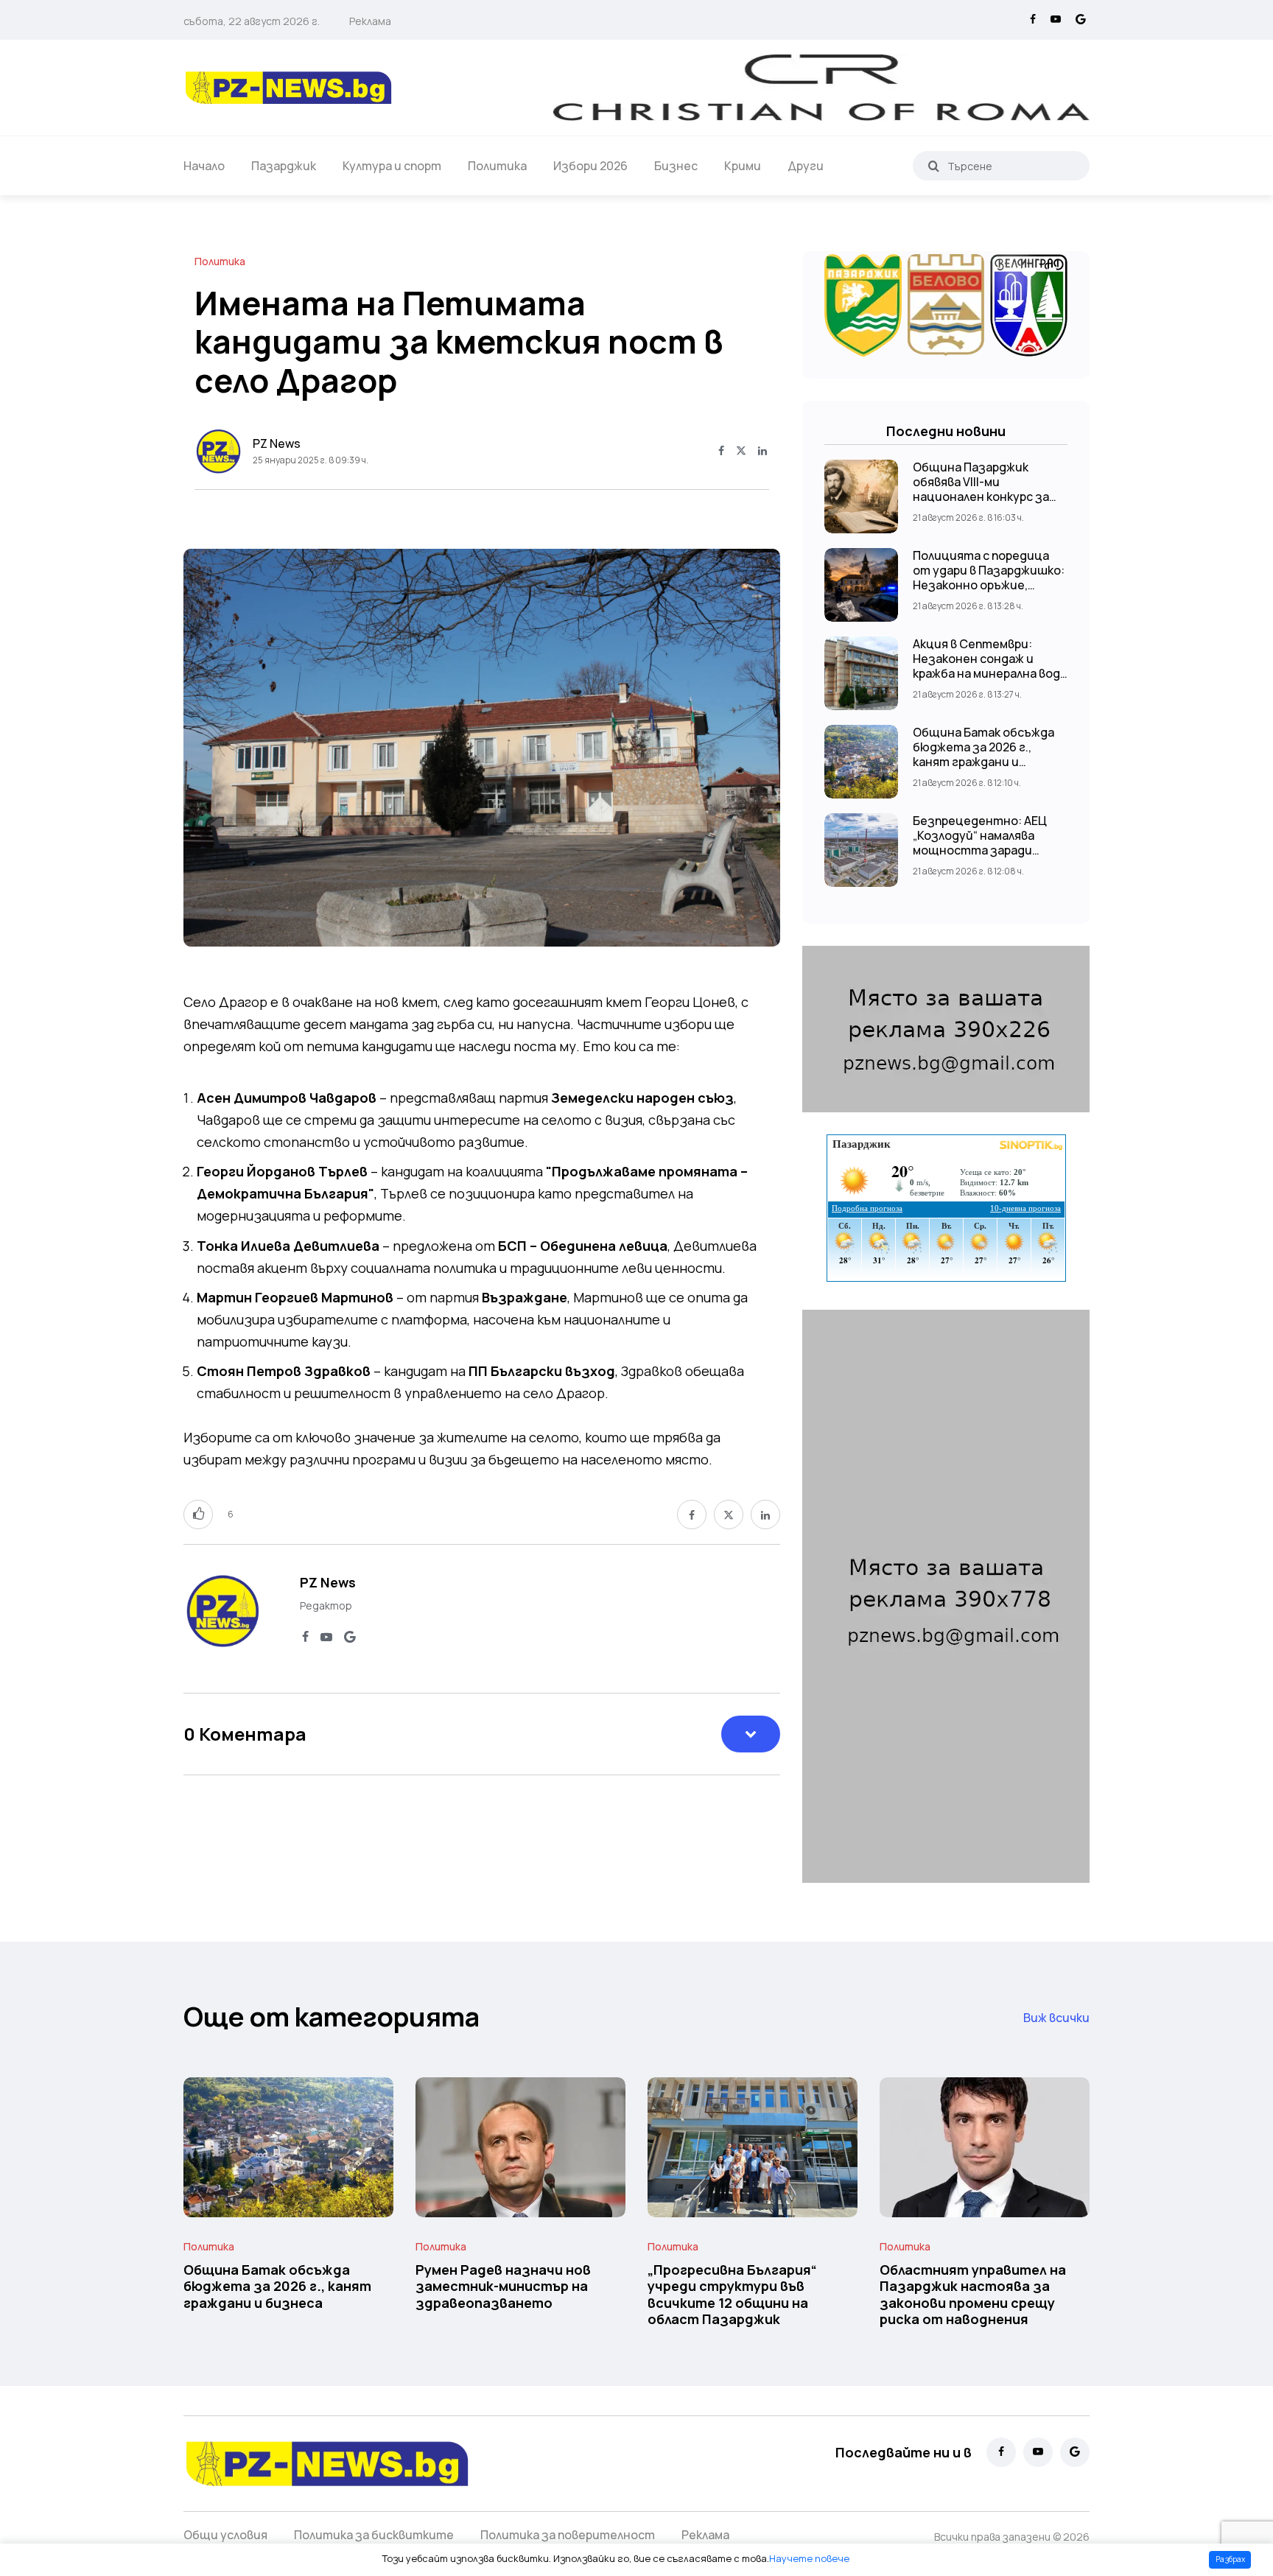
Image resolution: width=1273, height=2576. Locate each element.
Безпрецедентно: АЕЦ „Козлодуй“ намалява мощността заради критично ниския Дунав (983, 843)
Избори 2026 (590, 166)
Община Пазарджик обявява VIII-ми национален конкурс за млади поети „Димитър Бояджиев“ (982, 496)
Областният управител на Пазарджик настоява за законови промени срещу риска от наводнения (973, 2294)
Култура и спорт (392, 166)
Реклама (370, 21)
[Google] (1081, 20)
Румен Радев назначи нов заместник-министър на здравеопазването (503, 2286)
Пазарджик (284, 166)
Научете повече (809, 2558)
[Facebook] (1033, 20)
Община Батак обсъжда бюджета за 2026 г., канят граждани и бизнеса (983, 754)
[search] (934, 166)
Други (806, 166)
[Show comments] (751, 1734)
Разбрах (1230, 2559)
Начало (204, 166)
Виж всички (1056, 2018)
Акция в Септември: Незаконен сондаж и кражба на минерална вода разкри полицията (990, 666)
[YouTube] (1056, 20)
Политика (497, 166)
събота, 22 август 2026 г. (252, 21)
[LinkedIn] (762, 452)
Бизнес (676, 166)
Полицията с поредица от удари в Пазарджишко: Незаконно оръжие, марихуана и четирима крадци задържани (989, 585)
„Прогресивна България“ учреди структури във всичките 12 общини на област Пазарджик (732, 2294)
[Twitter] (741, 452)
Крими (743, 166)
